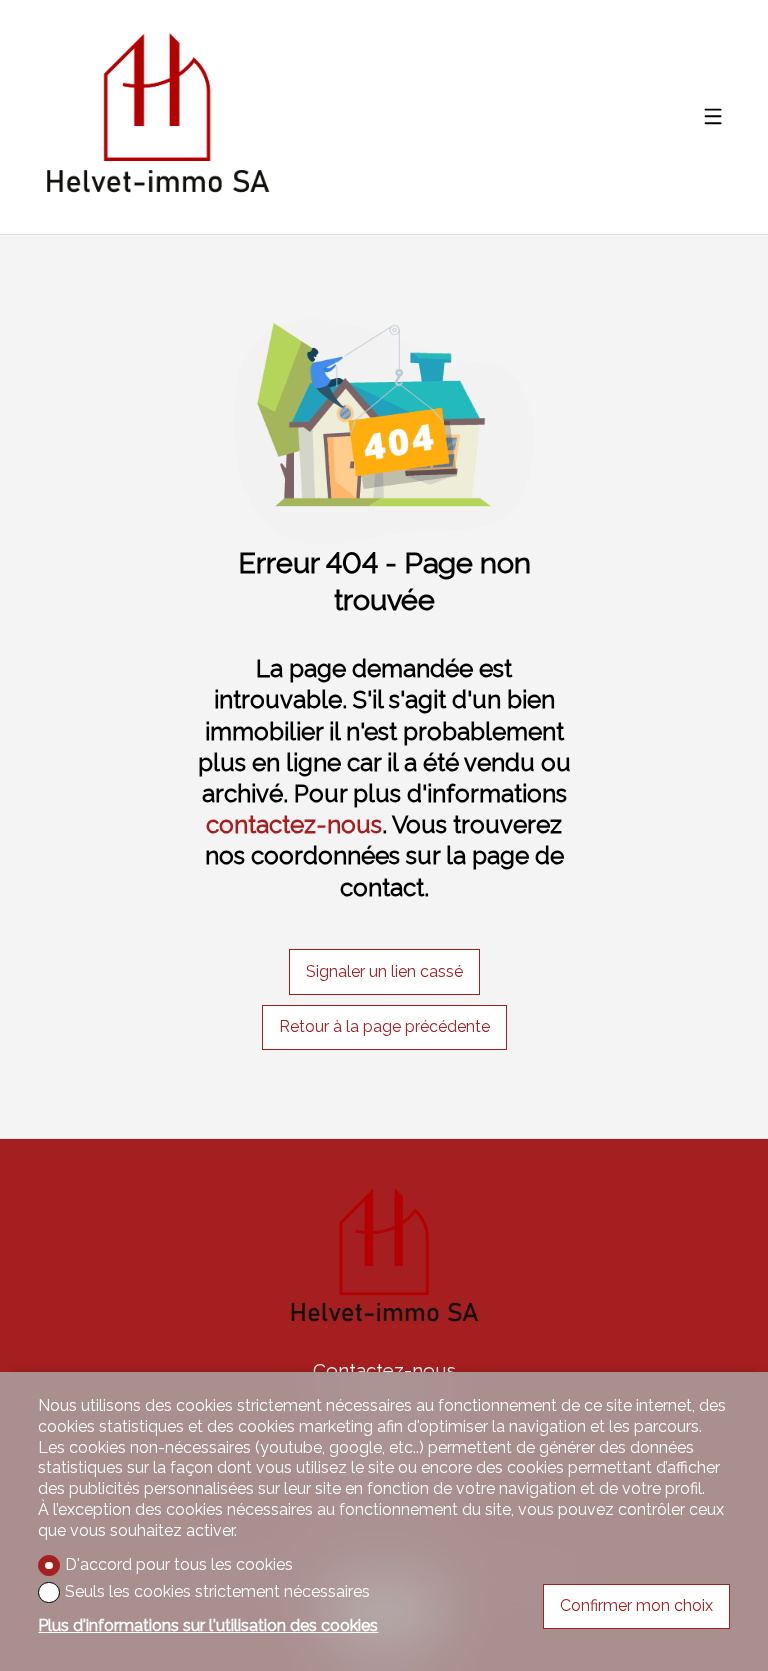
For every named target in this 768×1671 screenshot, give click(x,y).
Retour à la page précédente (384, 1026)
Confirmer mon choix (636, 1605)
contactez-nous (294, 824)
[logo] (157, 116)
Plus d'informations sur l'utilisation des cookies (208, 1625)
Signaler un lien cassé (384, 971)
